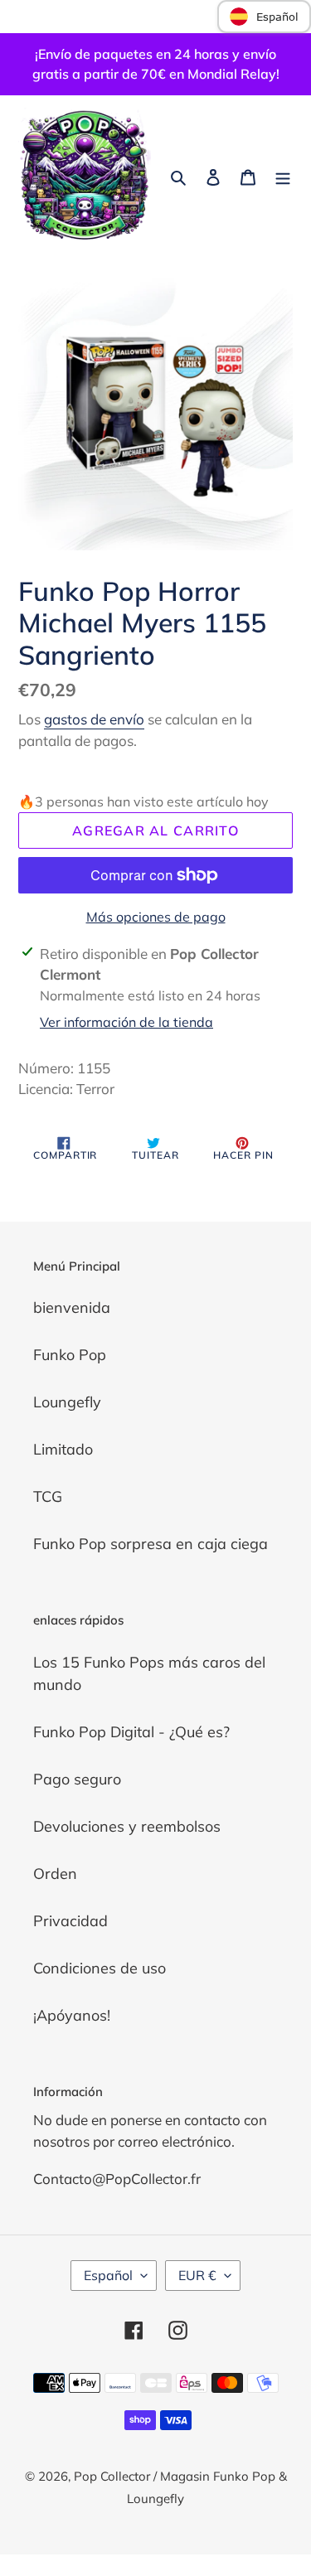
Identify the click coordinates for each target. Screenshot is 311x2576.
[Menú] (283, 176)
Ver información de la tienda (126, 1022)
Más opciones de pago (156, 917)
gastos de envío (94, 719)
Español (108, 2275)
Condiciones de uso (100, 1968)
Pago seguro (77, 1779)
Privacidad (70, 1921)
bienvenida (72, 1307)
